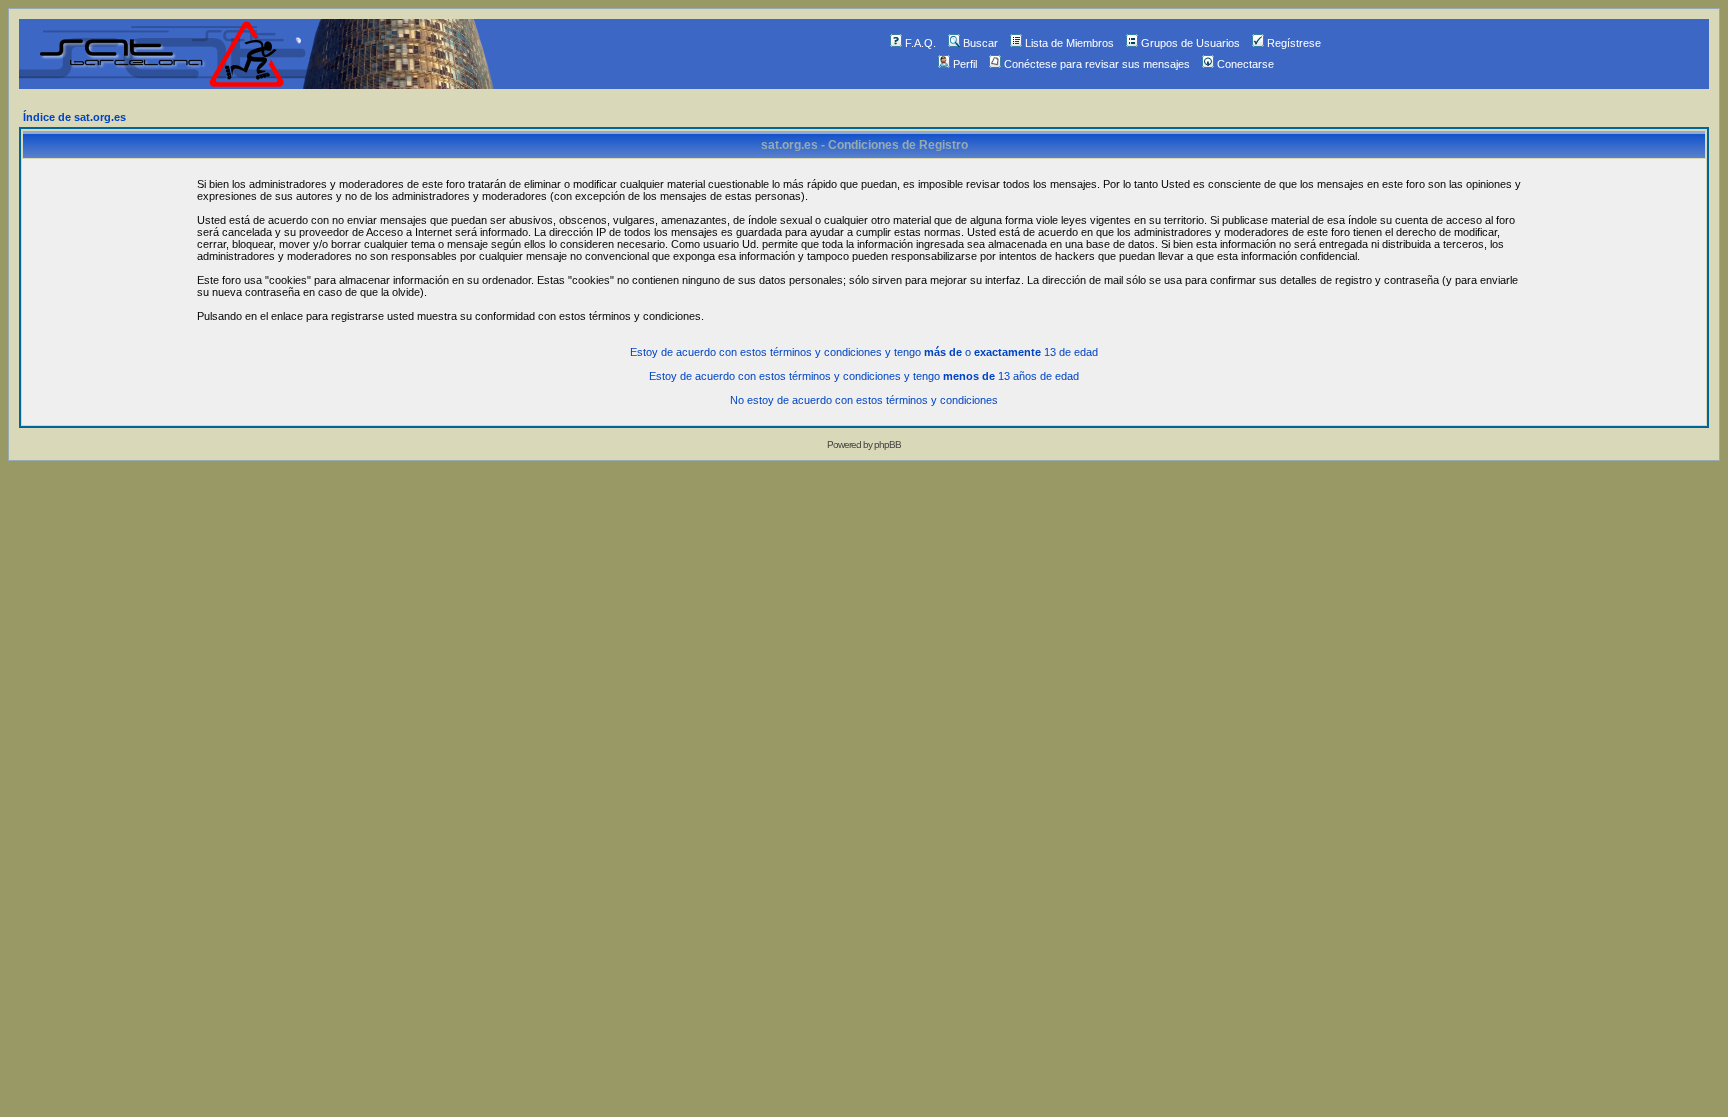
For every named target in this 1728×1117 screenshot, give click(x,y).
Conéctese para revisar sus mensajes (1097, 64)
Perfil (965, 64)
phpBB (887, 444)
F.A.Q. (920, 43)
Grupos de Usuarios (1190, 43)
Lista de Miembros (1069, 43)
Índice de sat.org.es (74, 117)
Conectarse (1245, 64)
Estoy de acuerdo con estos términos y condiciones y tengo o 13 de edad (864, 352)
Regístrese (1294, 43)
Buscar (980, 43)
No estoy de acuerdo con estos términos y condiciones (864, 400)
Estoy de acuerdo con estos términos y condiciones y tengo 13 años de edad (864, 376)
